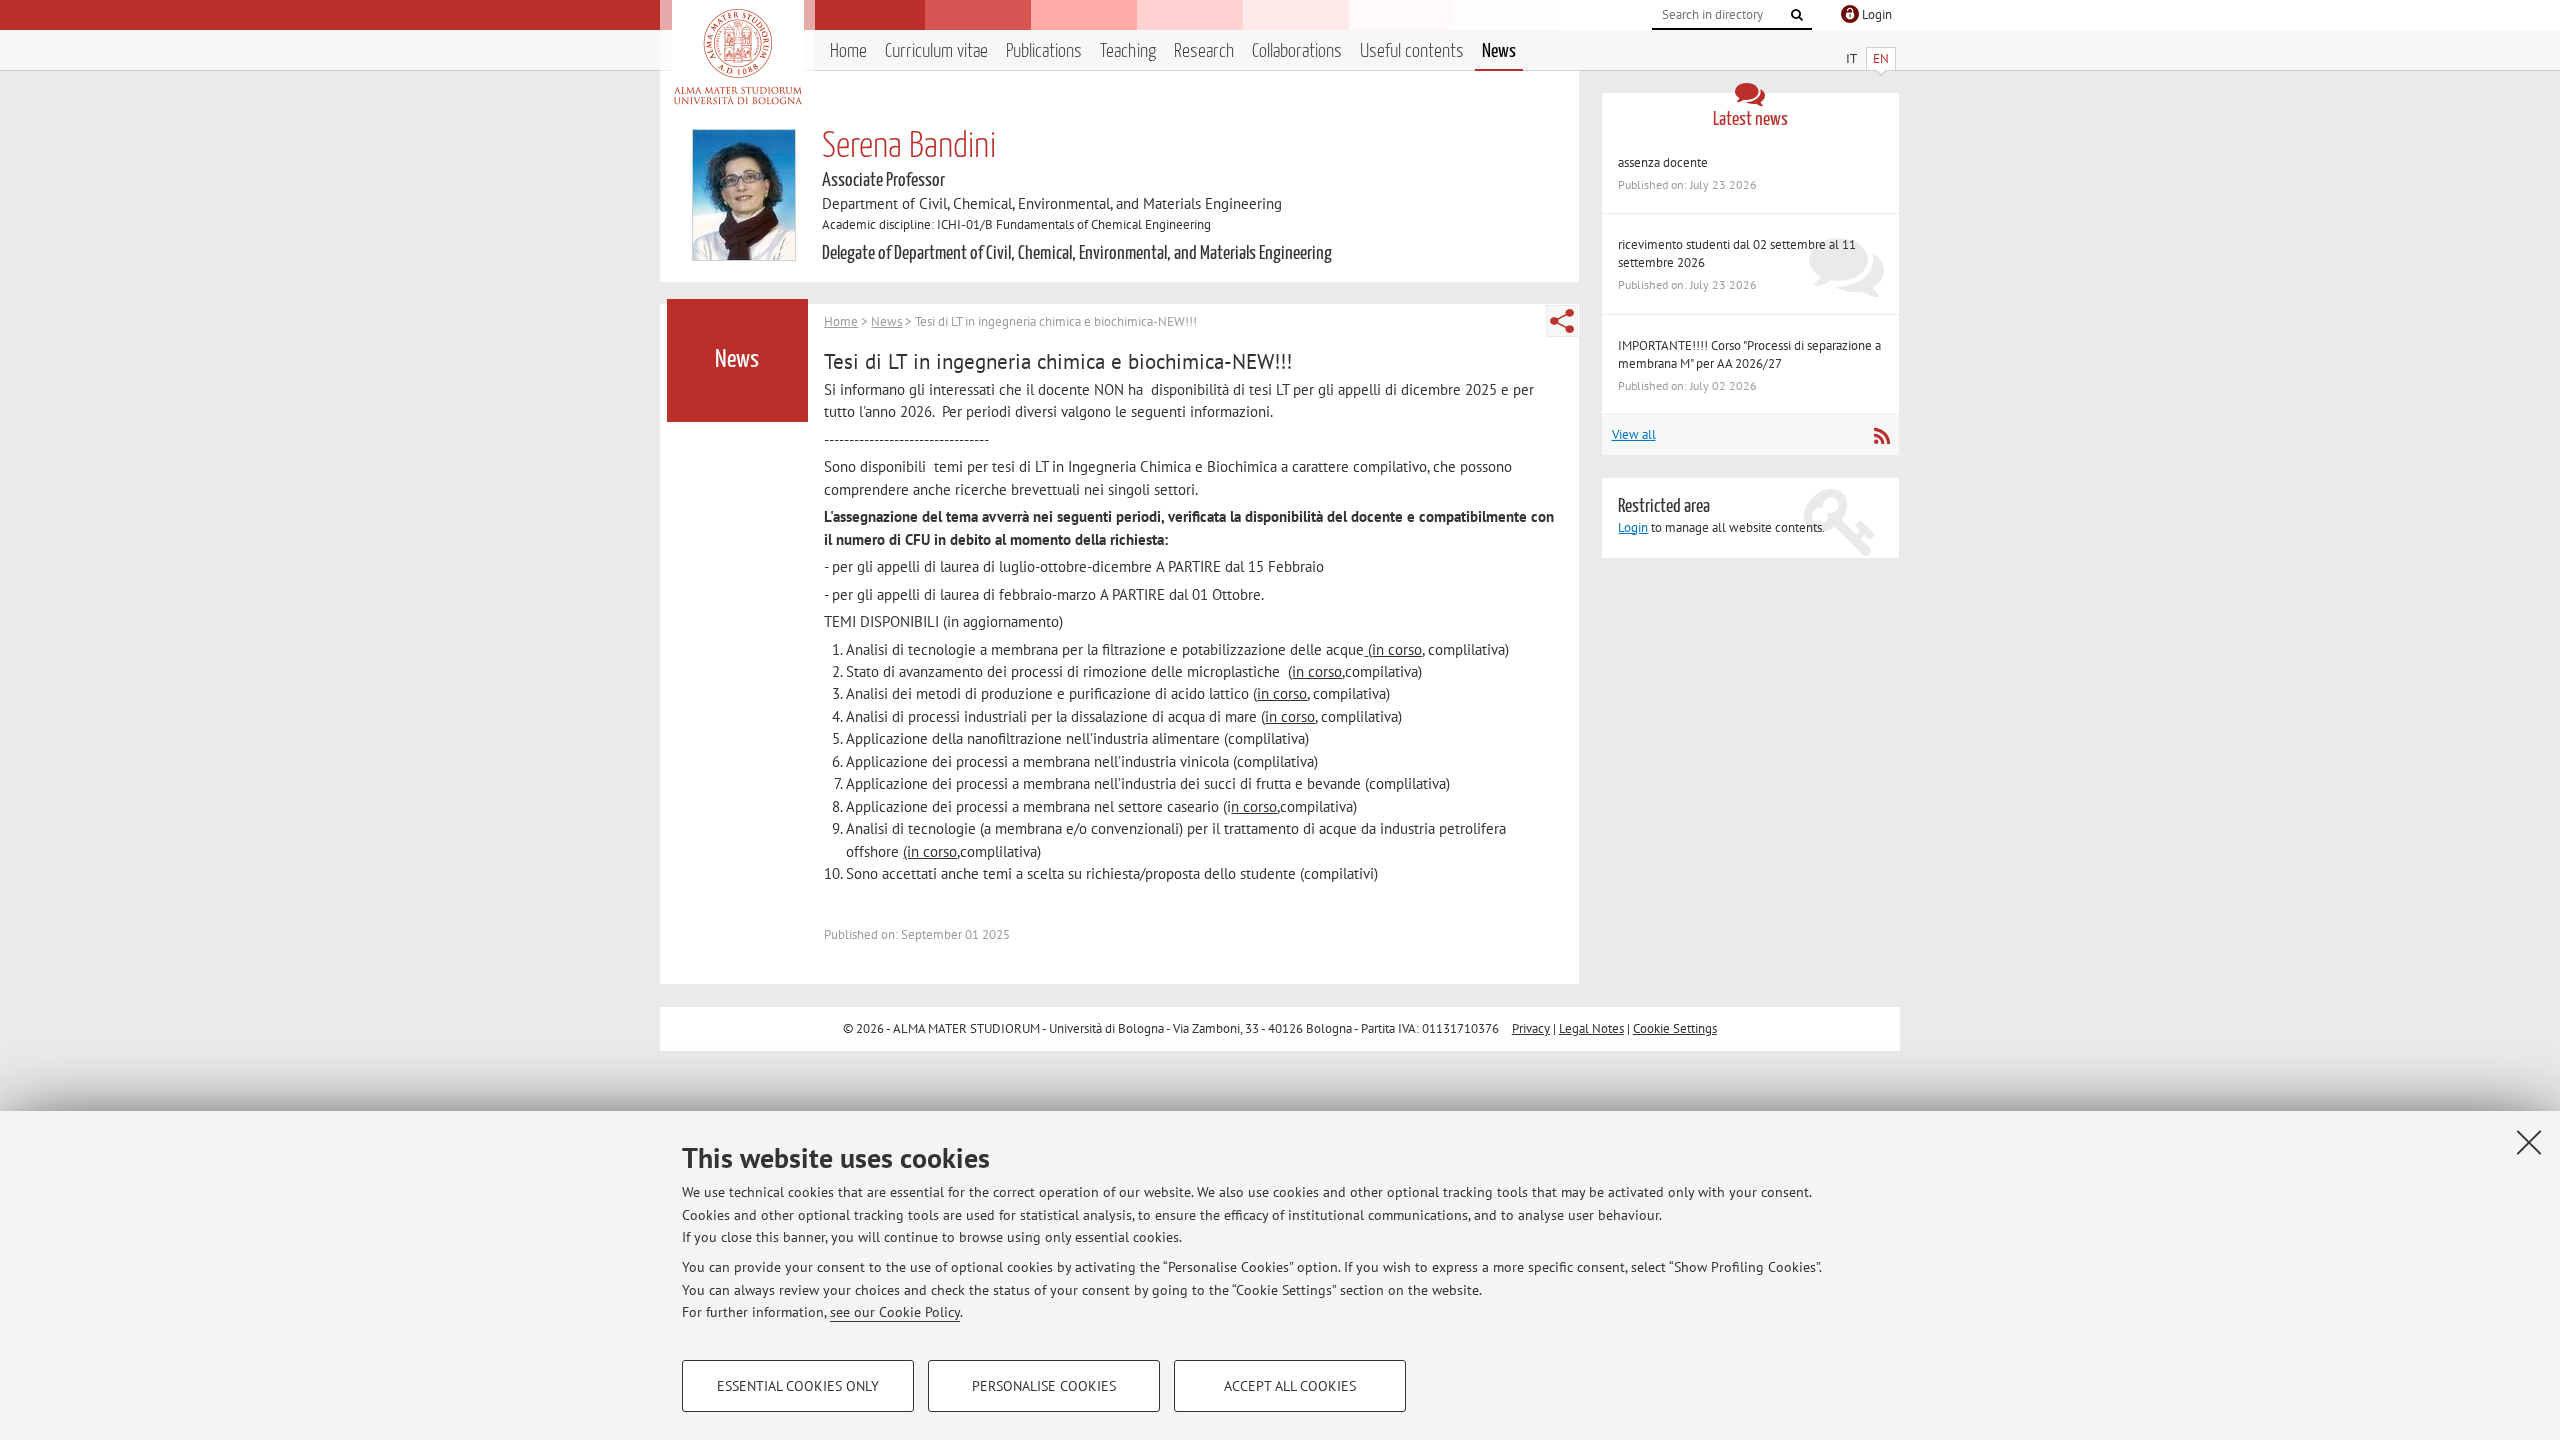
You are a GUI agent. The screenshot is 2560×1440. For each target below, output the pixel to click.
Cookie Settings (1675, 1028)
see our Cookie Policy (895, 1312)
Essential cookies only (798, 1386)
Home (848, 51)
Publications (1044, 51)
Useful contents (1412, 51)
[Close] (2529, 1142)
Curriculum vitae (936, 51)
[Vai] (1797, 15)
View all (1634, 434)
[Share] (1562, 321)
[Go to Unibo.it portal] (737, 57)
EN (1881, 58)
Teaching (1128, 51)
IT (1851, 58)
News (1499, 51)
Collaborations (1297, 51)
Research (1204, 51)
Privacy (1531, 1028)
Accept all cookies (1290, 1386)
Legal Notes (1591, 1028)
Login (1633, 527)
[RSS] (1881, 436)
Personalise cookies (1044, 1386)
